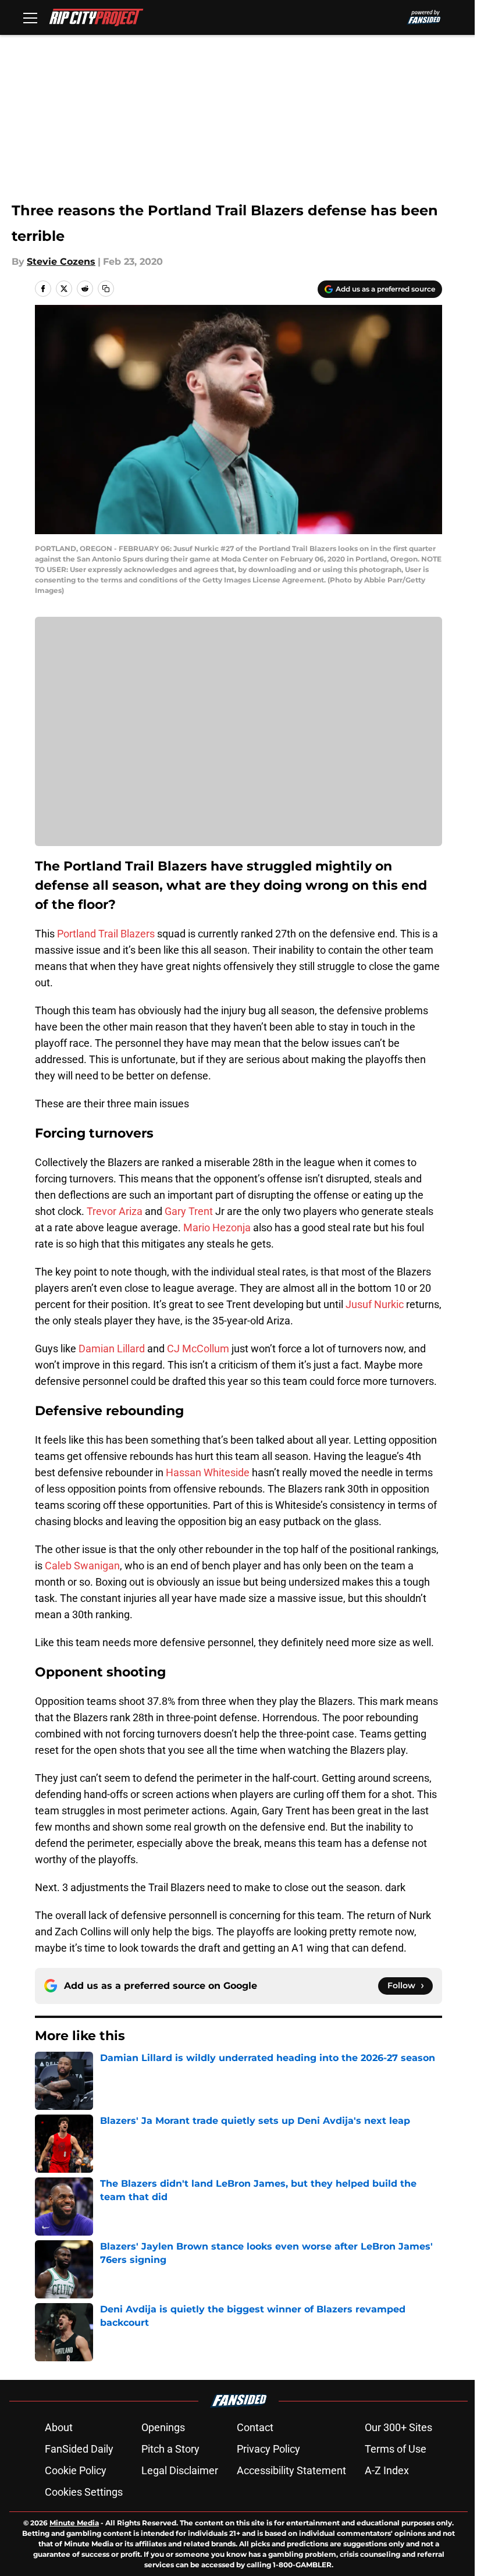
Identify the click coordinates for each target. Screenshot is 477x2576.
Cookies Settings (84, 2492)
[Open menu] (30, 17)
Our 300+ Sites (398, 2427)
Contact (255, 2427)
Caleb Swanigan (82, 1566)
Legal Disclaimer (180, 2470)
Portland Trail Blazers (106, 934)
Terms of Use (396, 2449)
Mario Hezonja (217, 1227)
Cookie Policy (76, 2470)
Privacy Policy (268, 2449)
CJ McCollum (198, 1349)
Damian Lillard (112, 1349)
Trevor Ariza (115, 1211)
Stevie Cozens (61, 262)
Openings (163, 2427)
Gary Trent (189, 1211)
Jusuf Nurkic (375, 1304)
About (59, 2427)
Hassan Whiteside (208, 1472)
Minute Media (74, 2523)
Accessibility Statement (291, 2470)
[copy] (106, 289)
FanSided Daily (79, 2449)
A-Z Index (387, 2470)
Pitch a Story (170, 2449)
